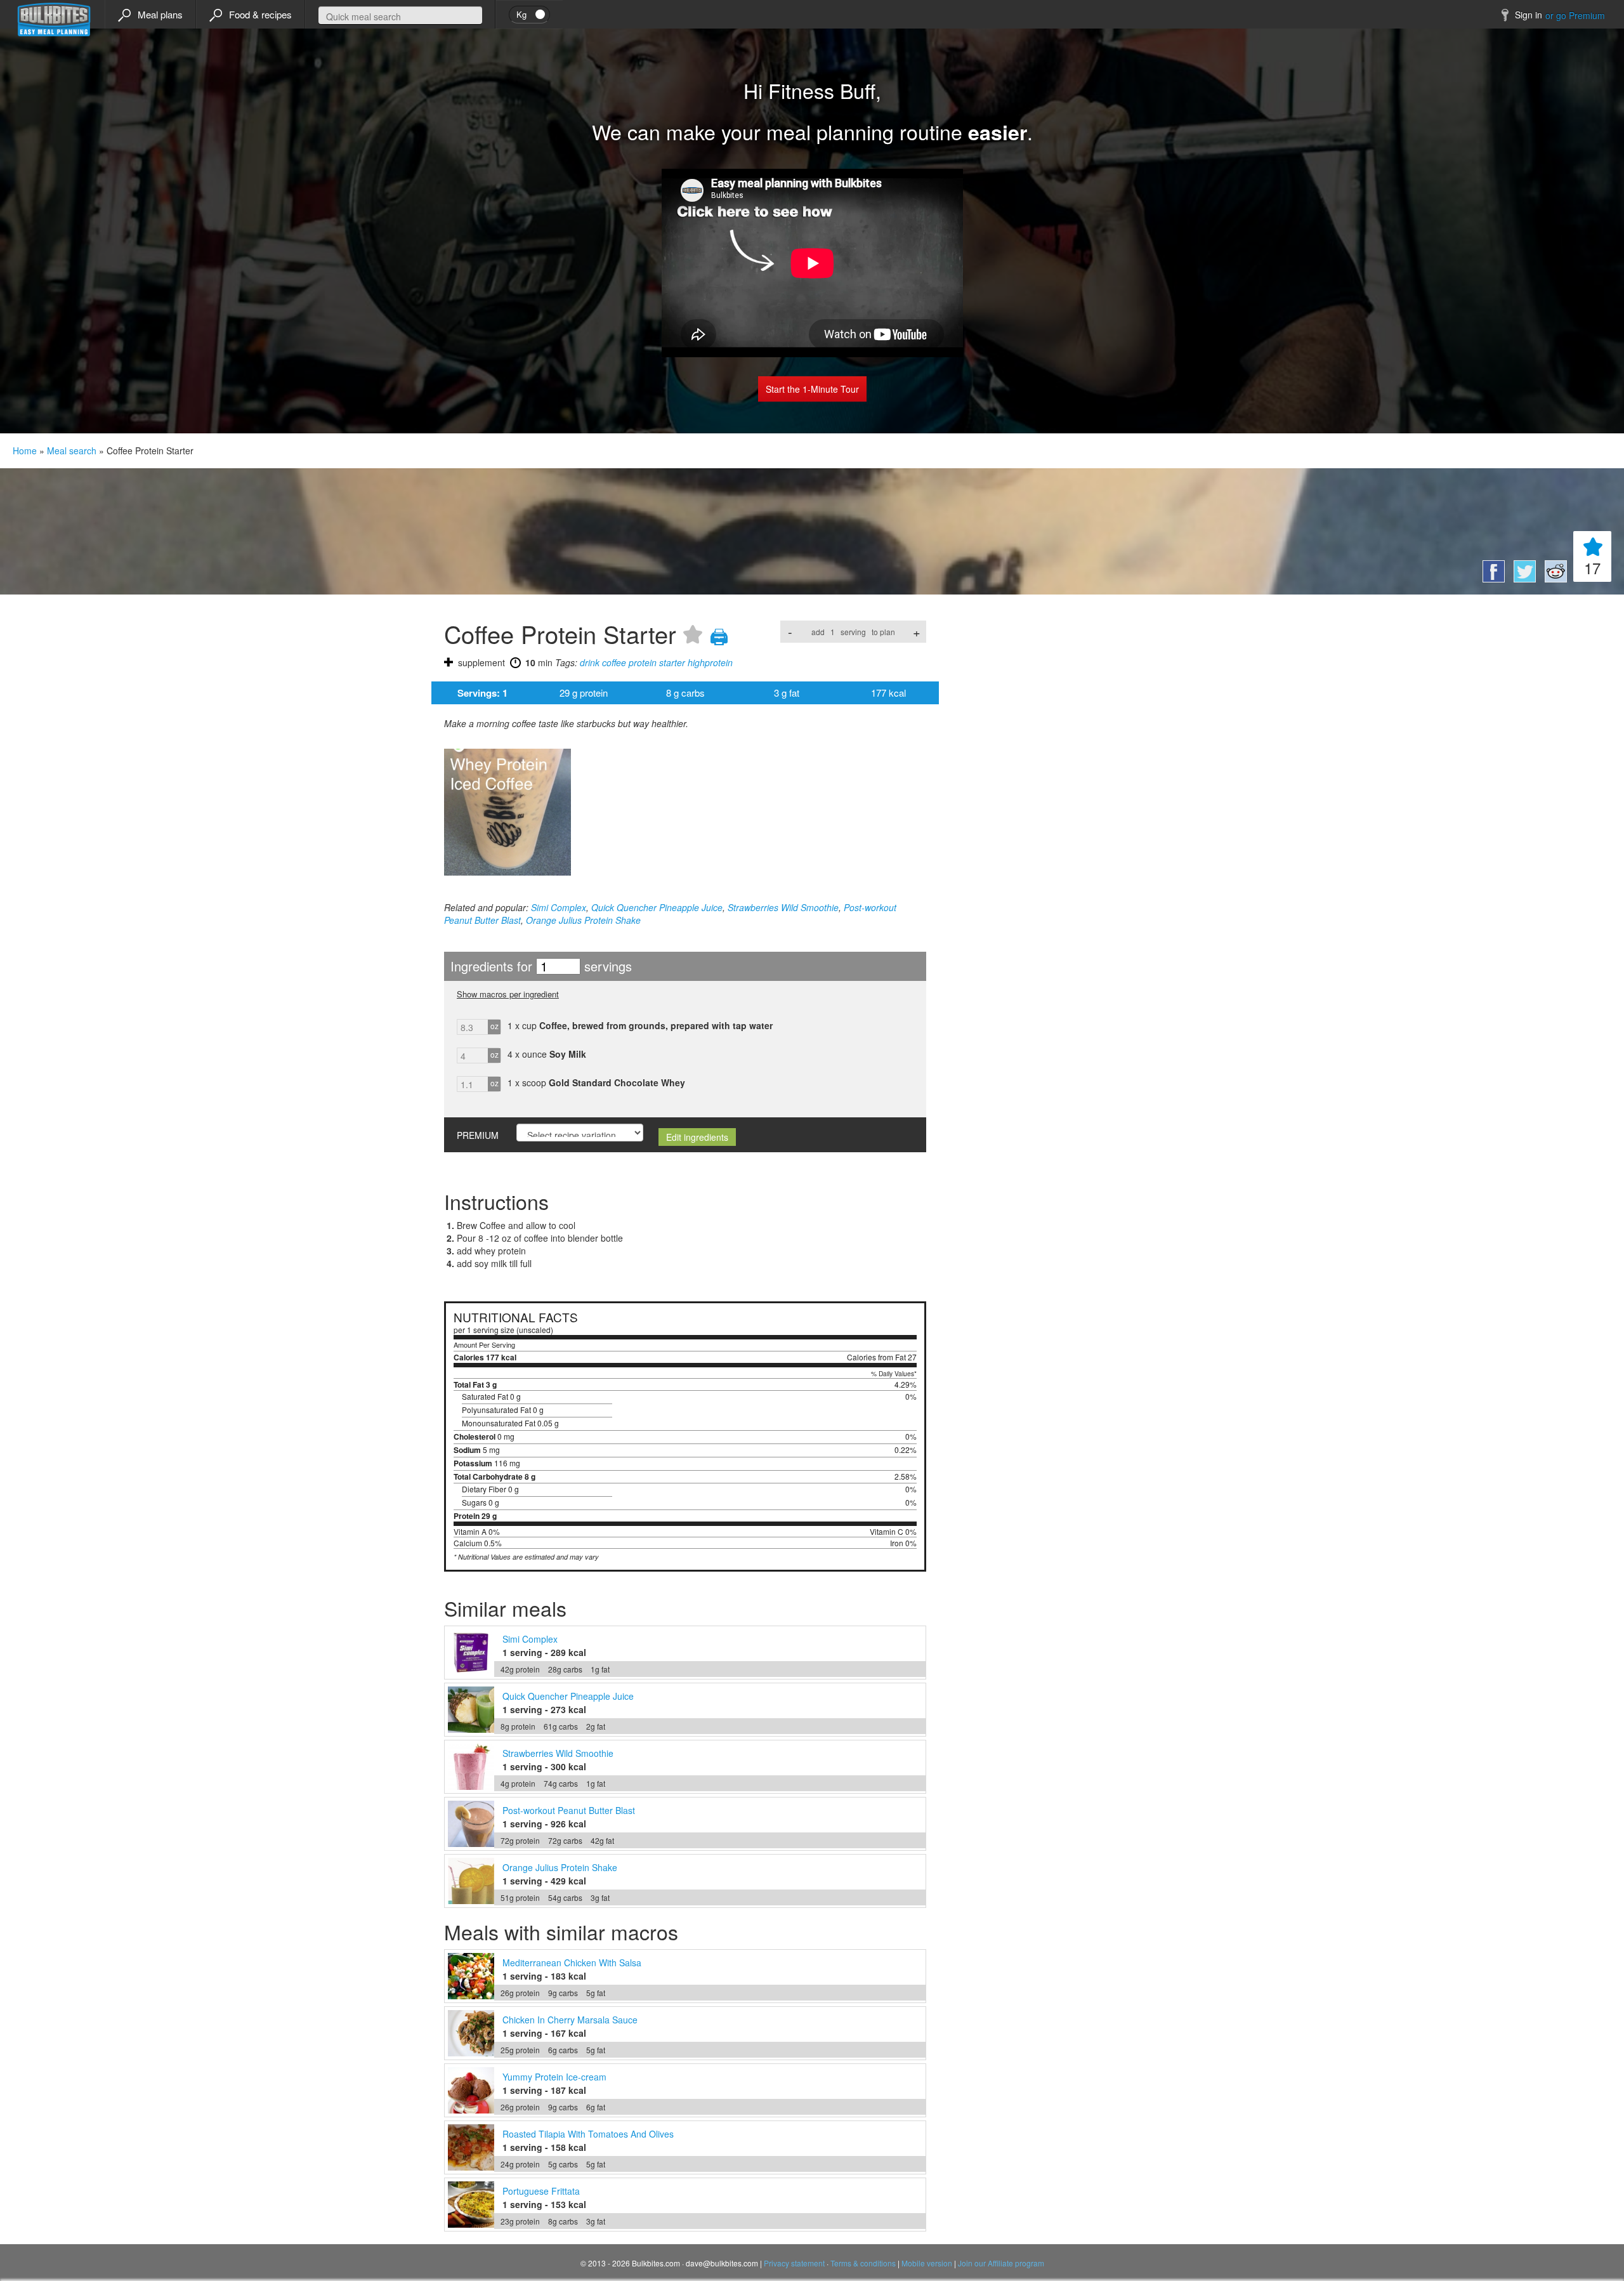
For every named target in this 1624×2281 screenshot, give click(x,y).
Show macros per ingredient (508, 994)
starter (672, 662)
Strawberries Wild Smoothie (783, 907)
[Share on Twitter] (1523, 579)
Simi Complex (559, 907)
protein (643, 662)
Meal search (72, 450)
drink (590, 662)
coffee (614, 662)
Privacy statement (794, 2263)
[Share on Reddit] (1553, 579)
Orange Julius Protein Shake (583, 920)
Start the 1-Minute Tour (812, 389)
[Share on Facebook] (1492, 579)
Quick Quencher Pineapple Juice (657, 907)
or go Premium (1575, 15)
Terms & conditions (863, 2263)
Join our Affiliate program (1001, 2263)
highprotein (710, 662)
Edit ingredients (697, 1137)
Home (25, 450)
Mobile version (927, 2263)
